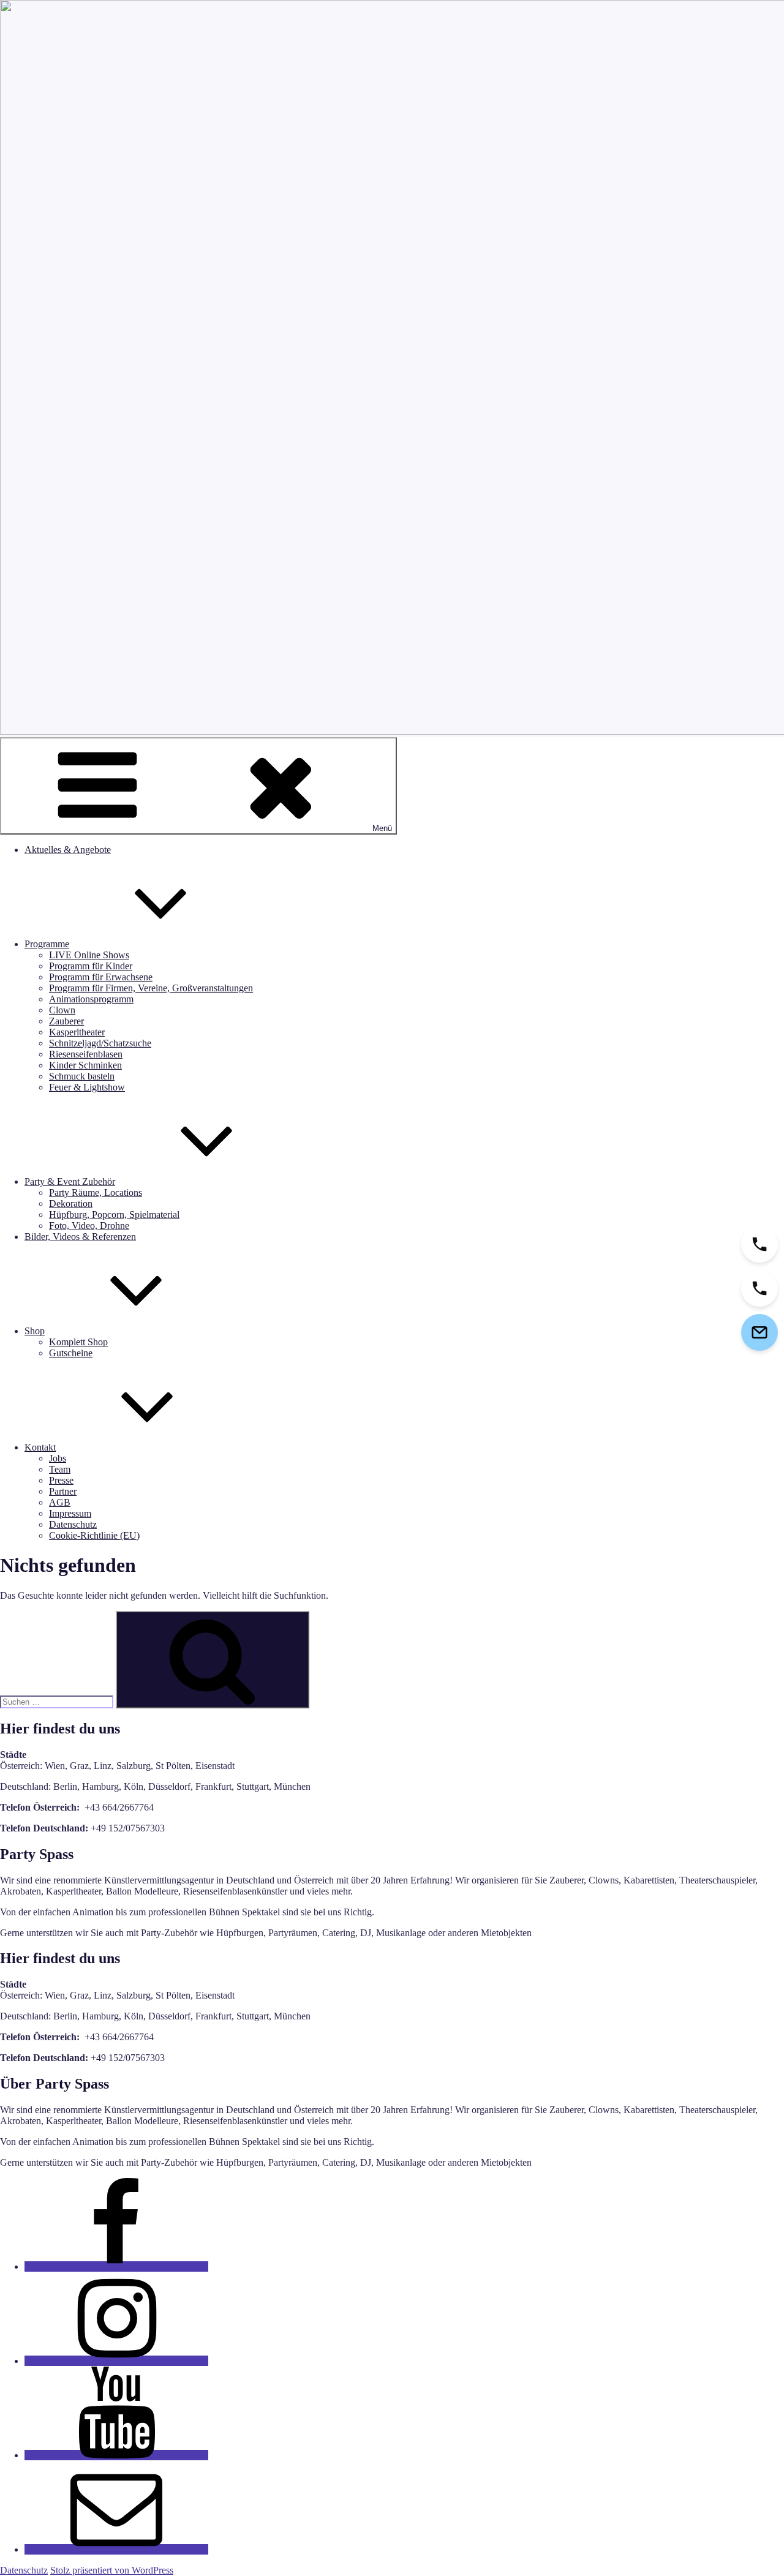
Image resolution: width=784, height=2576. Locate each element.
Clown (62, 1010)
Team (60, 1469)
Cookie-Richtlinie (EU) (94, 1535)
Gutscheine (71, 1353)
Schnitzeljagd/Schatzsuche (100, 1043)
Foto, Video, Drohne (89, 1226)
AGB (60, 1502)
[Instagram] (116, 2361)
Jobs (58, 1458)
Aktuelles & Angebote (68, 850)
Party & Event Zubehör (70, 1181)
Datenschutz (73, 1524)
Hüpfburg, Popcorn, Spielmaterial (114, 1215)
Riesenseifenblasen (86, 1054)
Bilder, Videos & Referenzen (80, 1237)
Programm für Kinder (91, 966)
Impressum (70, 1513)
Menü (382, 828)
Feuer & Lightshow (87, 1087)
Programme (47, 944)
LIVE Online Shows (89, 955)
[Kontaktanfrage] (759, 1332)
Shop (35, 1331)
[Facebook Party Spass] (116, 2266)
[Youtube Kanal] (116, 2455)
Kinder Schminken (85, 1065)
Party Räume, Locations (96, 1192)
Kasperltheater (77, 1032)
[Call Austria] (759, 1244)
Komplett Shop (78, 1342)
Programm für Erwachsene (101, 977)
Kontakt (40, 1447)
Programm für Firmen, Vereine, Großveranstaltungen (151, 988)
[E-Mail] (116, 2549)
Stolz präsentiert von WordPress (112, 2570)
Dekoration (71, 1204)
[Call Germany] (759, 1288)
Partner (63, 1491)
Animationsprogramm (91, 999)
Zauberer (66, 1021)
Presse (61, 1480)
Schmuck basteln (82, 1076)
